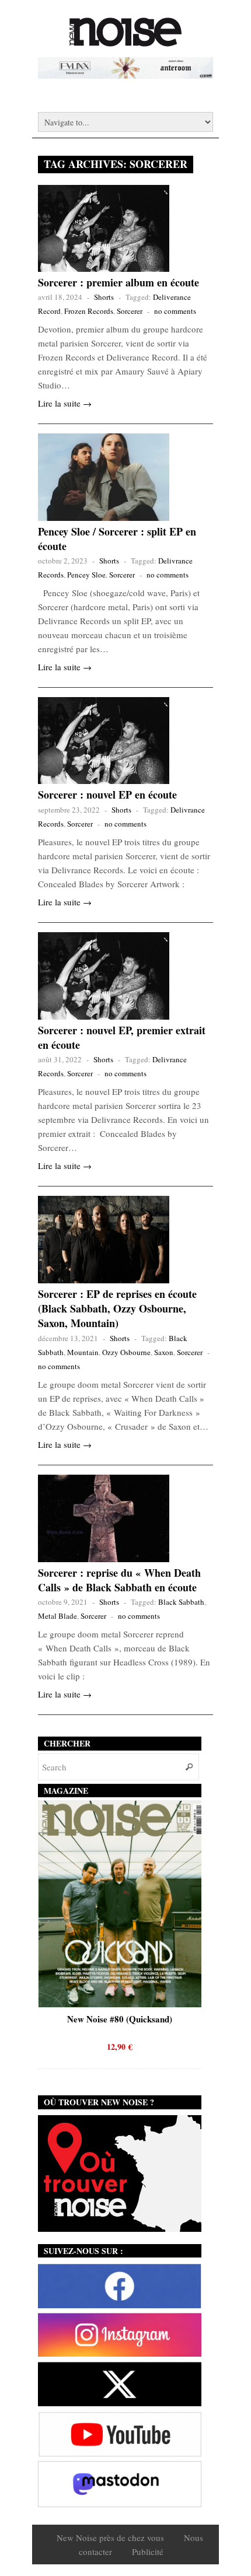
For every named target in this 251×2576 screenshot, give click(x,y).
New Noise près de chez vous (110, 2537)
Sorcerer (130, 311)
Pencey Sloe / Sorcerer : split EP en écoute (117, 539)
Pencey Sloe (86, 575)
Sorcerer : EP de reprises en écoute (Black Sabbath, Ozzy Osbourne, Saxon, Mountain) (117, 1308)
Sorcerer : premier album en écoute (118, 282)
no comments (175, 311)
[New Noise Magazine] (125, 41)
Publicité (148, 2551)
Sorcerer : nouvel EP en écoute (107, 794)
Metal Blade (57, 1616)
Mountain (83, 1352)
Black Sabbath (181, 1602)
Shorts (104, 297)
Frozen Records (89, 311)
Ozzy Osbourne (126, 1352)
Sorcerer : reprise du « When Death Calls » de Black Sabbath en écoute (119, 1580)
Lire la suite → (65, 403)
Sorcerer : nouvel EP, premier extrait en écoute (122, 1037)
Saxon (164, 1352)
